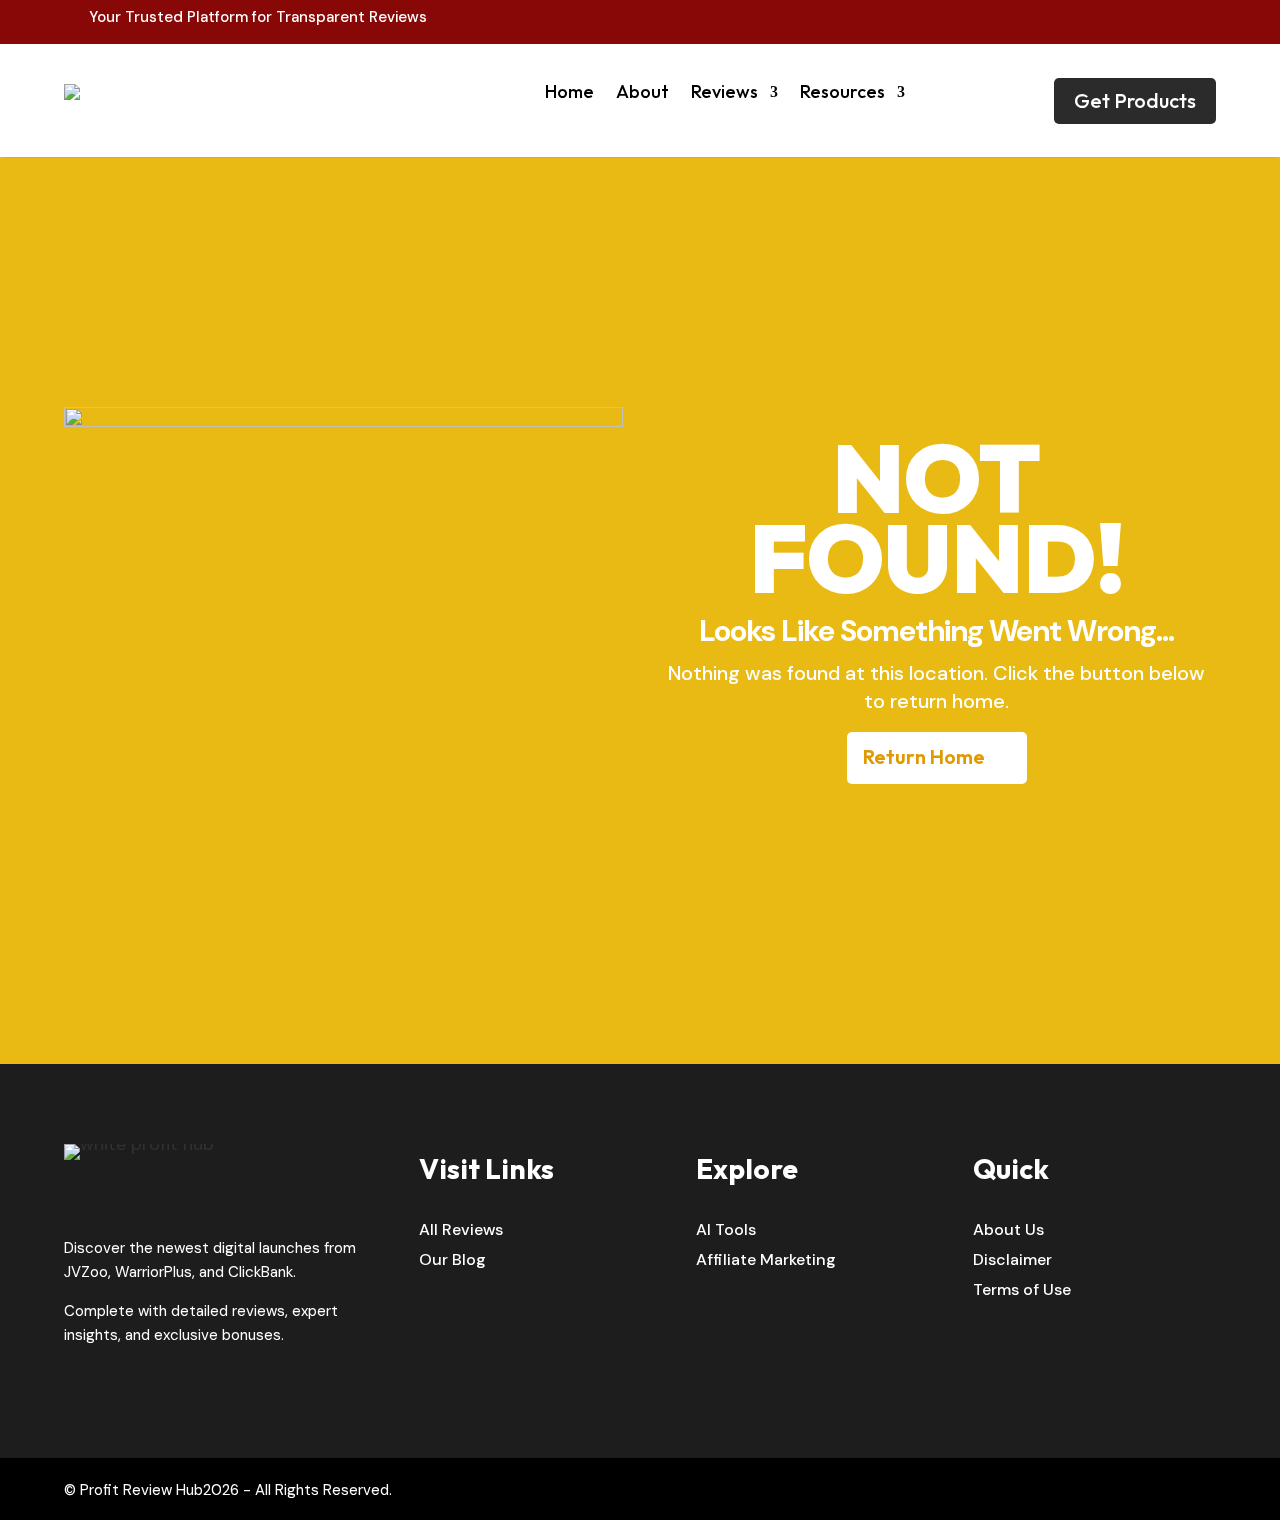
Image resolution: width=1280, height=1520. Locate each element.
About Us (1008, 1231)
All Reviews (461, 1231)
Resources (842, 91)
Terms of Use (1022, 1291)
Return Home (924, 756)
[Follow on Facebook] (1158, 18)
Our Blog (452, 1261)
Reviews (724, 91)
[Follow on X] (1200, 18)
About (642, 91)
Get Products (1135, 100)
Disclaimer (1012, 1261)
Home (569, 91)
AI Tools (726, 1231)
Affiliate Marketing (766, 1261)
